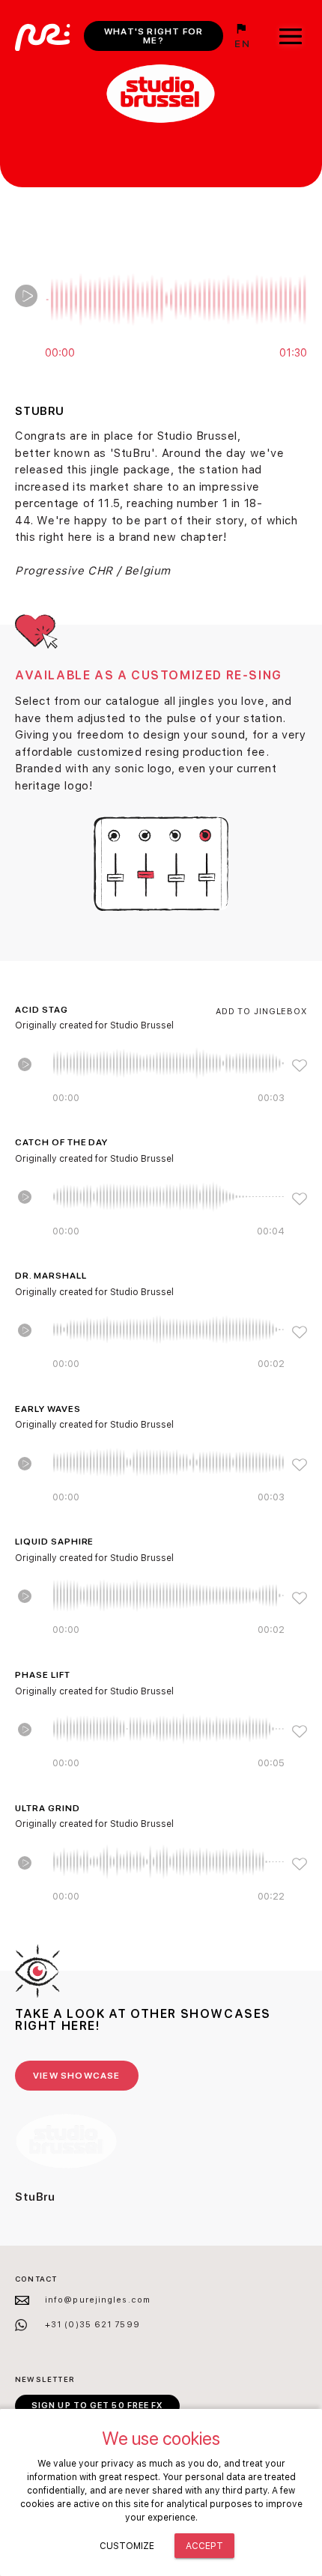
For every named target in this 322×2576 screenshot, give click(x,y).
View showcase (77, 2076)
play (26, 296)
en (242, 43)
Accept (204, 2546)
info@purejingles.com (98, 2300)
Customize (127, 2546)
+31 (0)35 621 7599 (92, 2325)
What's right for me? (154, 36)
